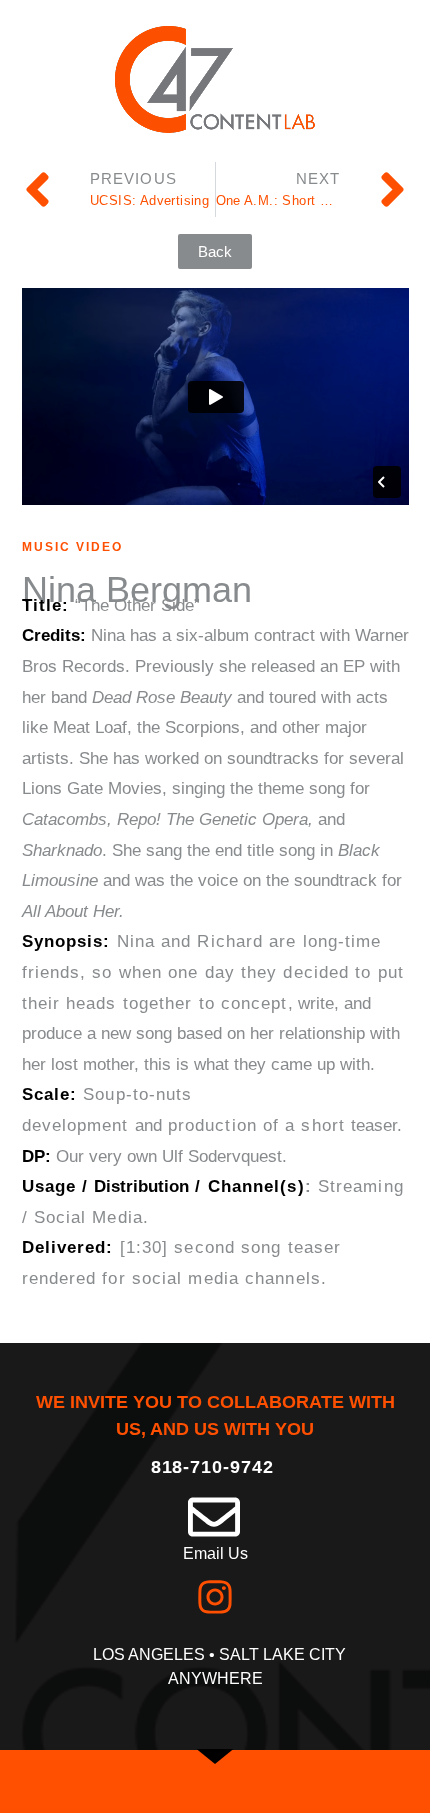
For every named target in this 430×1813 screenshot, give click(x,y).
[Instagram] (215, 1597)
